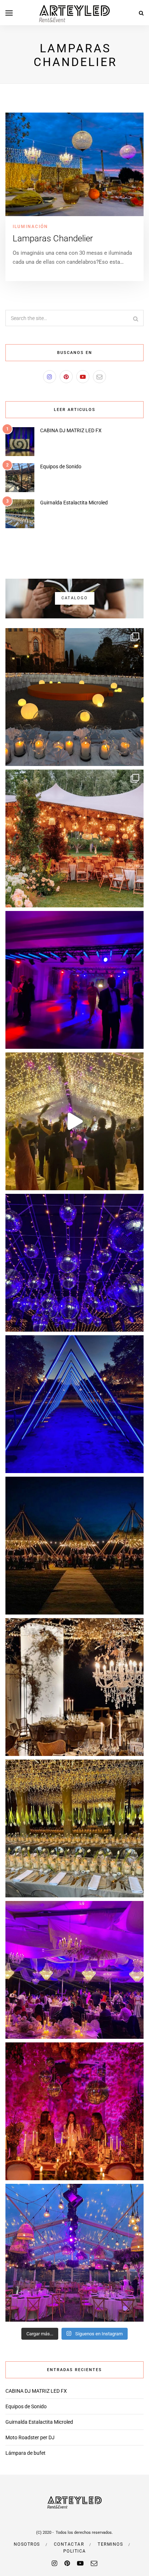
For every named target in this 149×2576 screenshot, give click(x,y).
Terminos (110, 2544)
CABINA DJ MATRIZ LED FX (71, 430)
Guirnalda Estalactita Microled (74, 503)
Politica (75, 2551)
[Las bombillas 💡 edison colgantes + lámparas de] (74, 2253)
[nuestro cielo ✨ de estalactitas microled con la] (74, 1828)
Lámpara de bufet (25, 2453)
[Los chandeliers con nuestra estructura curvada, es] (74, 1687)
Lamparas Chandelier (53, 238)
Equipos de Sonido (61, 466)
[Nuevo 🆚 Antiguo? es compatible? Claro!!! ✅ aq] (74, 1970)
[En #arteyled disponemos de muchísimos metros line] (74, 1546)
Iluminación (30, 227)
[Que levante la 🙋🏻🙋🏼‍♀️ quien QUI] (74, 1121)
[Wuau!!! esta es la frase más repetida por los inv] (74, 1404)
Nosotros (27, 2544)
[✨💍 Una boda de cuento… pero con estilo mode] (74, 697)
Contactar (69, 2544)
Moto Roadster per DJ (30, 2437)
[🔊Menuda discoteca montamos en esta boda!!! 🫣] (74, 980)
